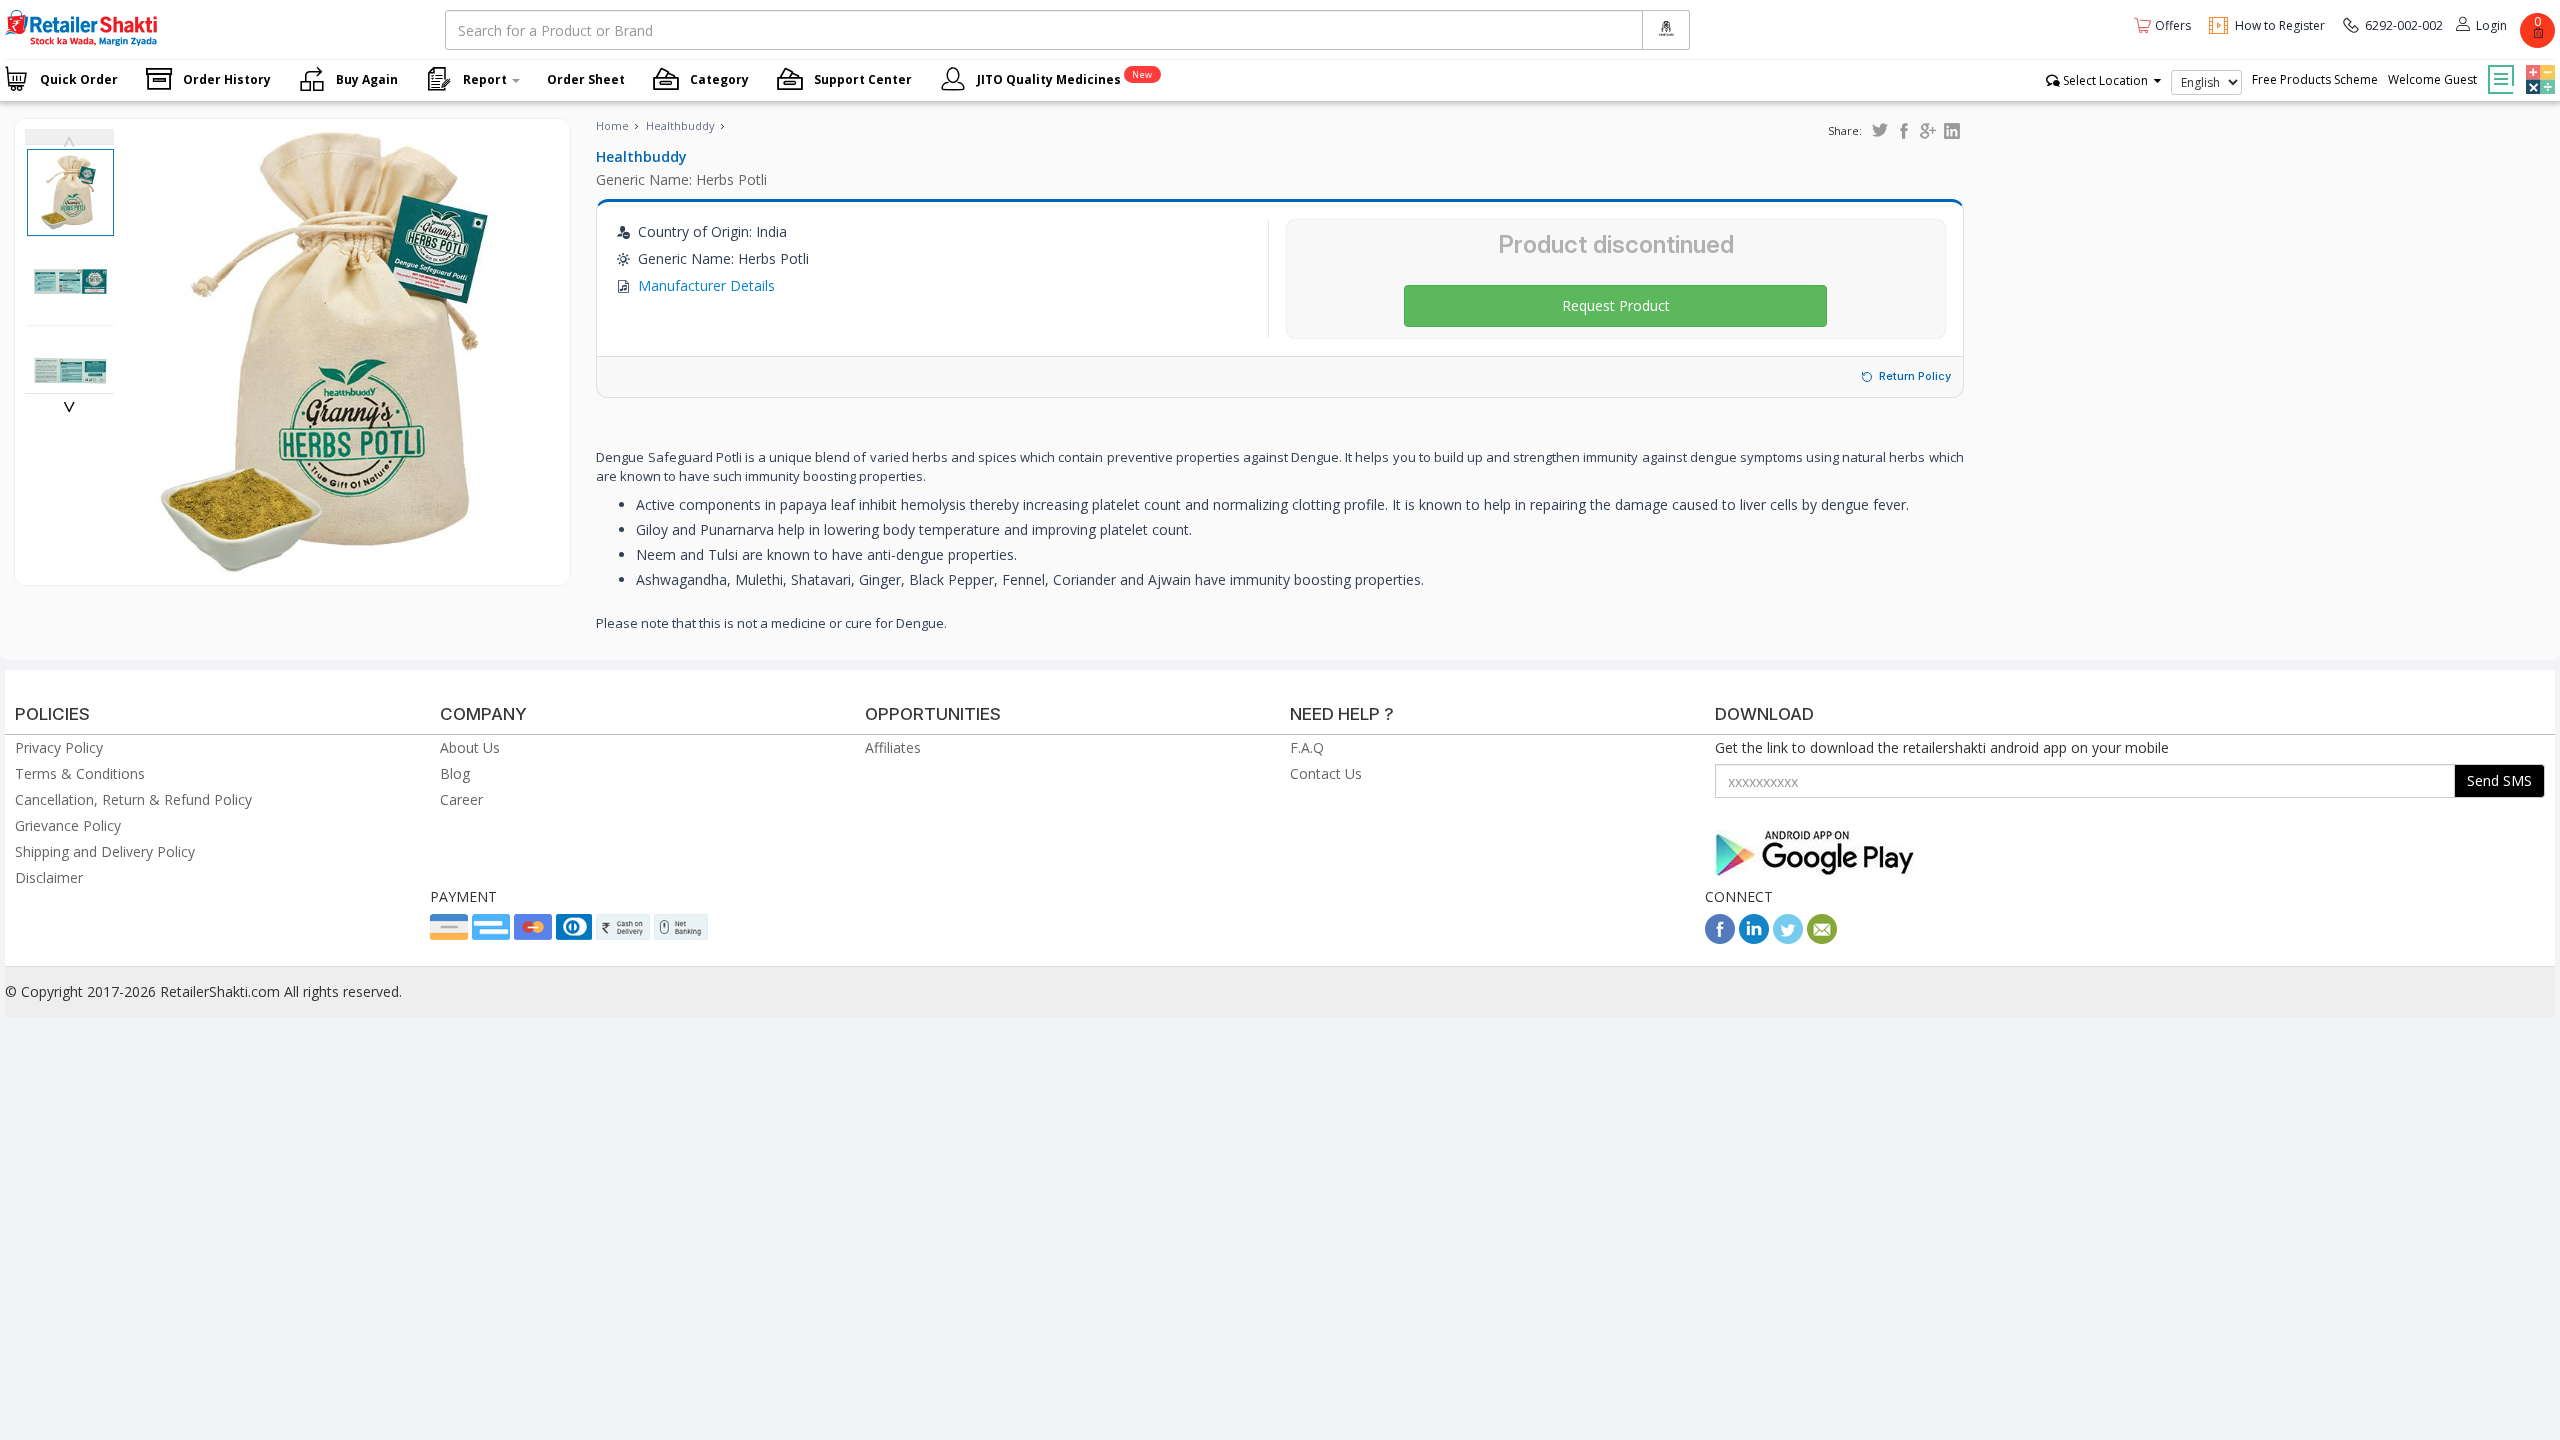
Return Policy (1915, 376)
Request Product (1616, 305)
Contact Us (1326, 773)
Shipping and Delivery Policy (105, 851)
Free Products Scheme (2315, 79)
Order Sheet (586, 79)
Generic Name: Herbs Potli (681, 179)
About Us (470, 747)
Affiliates (893, 747)
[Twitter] (1788, 938)
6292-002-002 (2404, 25)
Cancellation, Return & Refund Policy (133, 799)
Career (461, 799)
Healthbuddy (680, 125)
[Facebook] (1720, 938)
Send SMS (2499, 780)
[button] (2538, 65)
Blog (455, 773)
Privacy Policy (59, 747)
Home (612, 125)
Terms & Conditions (80, 773)
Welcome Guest (2432, 79)
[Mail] (1822, 938)
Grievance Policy (68, 825)
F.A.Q (1307, 747)
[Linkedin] (1754, 938)
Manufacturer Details (706, 285)
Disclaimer (49, 877)
